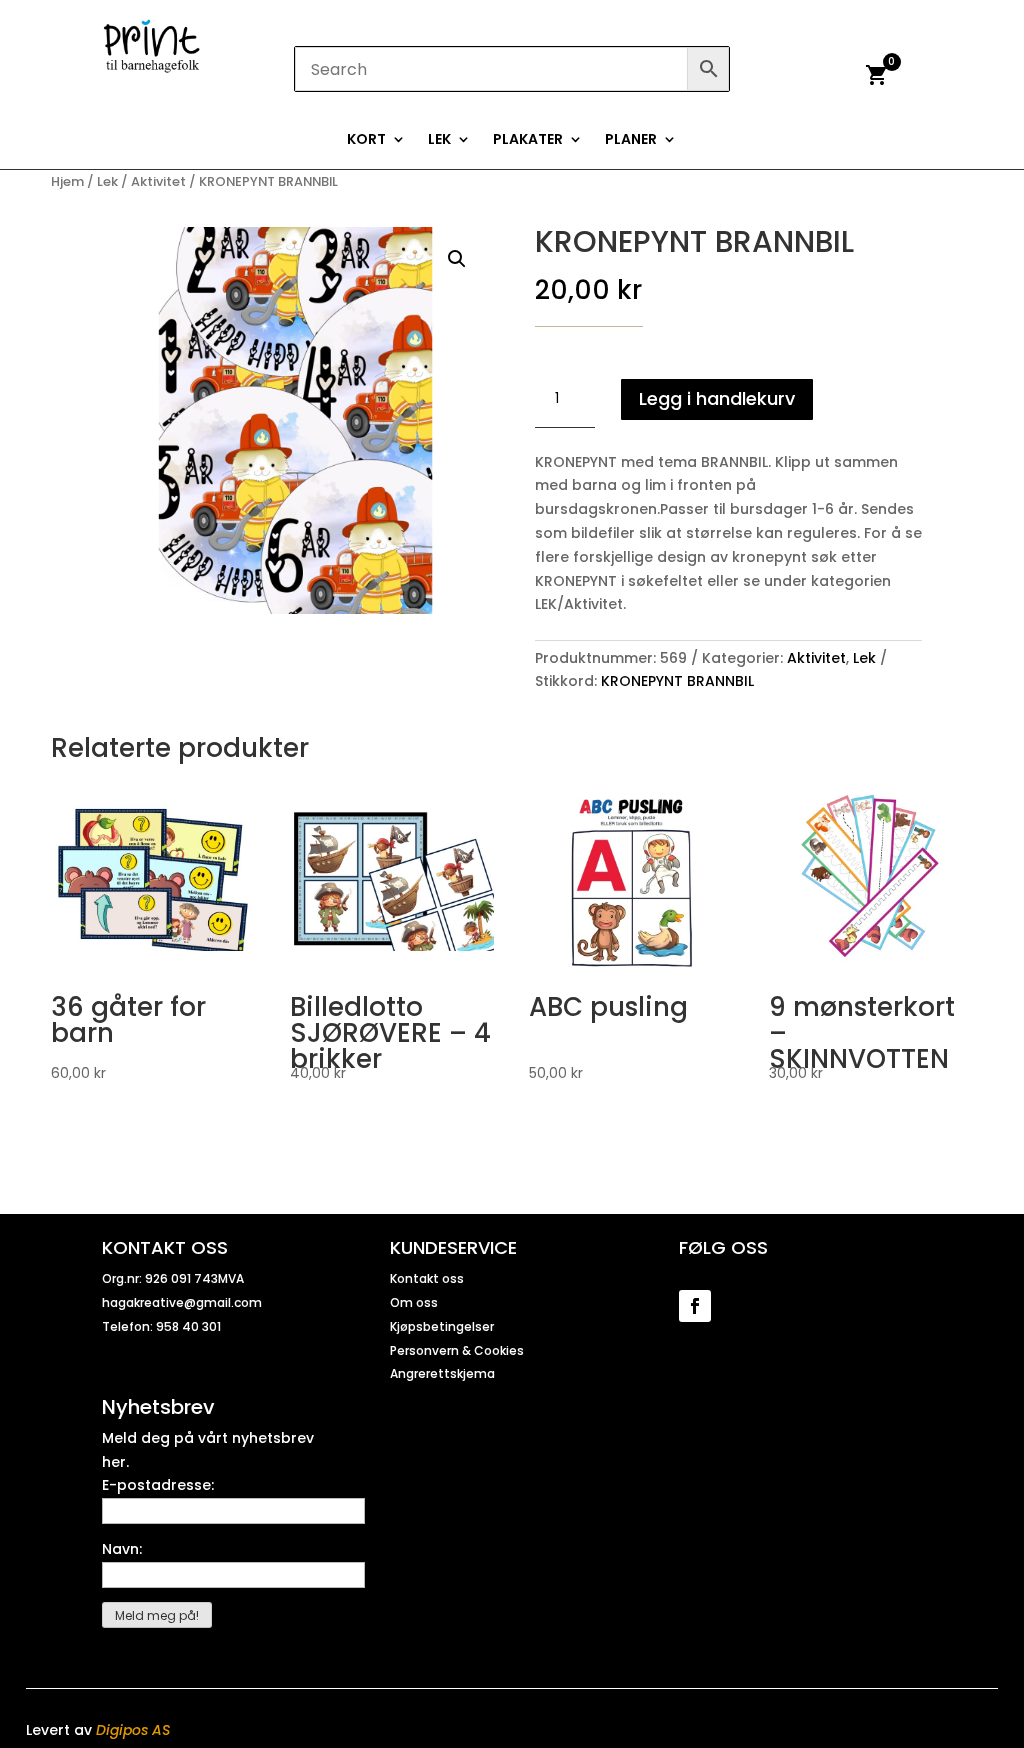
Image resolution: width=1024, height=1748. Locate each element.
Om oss (414, 1302)
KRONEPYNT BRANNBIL (677, 681)
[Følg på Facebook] (695, 1306)
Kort (366, 140)
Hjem (67, 181)
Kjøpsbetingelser (442, 1326)
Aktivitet (158, 181)
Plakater (528, 140)
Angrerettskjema (442, 1373)
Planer (631, 140)
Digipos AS (133, 1730)
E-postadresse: (158, 1485)
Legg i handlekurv (717, 398)
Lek (439, 140)
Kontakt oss (427, 1278)
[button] (457, 259)
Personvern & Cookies (457, 1350)
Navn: (122, 1549)
